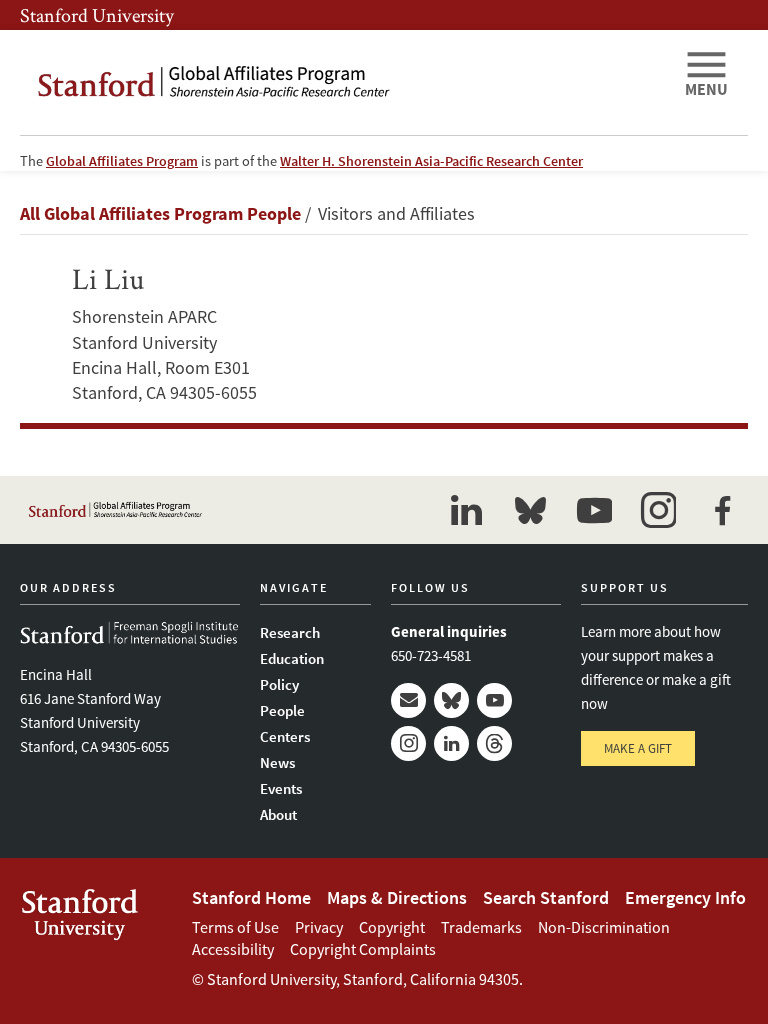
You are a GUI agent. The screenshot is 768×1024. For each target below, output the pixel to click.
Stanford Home (251, 897)
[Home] (344, 82)
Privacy (319, 927)
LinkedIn (451, 743)
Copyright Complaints (363, 949)
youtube (594, 510)
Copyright (392, 927)
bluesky (530, 510)
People (282, 710)
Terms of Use (235, 927)
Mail (408, 700)
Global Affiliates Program (122, 161)
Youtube (494, 700)
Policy (279, 684)
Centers (285, 736)
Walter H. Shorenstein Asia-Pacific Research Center (431, 161)
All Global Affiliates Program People (160, 213)
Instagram (408, 743)
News (277, 762)
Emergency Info (685, 897)
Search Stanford (546, 897)
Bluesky (451, 700)
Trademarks (481, 927)
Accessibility (233, 949)
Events (281, 788)
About (278, 814)
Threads (494, 743)
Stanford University (97, 15)
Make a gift (638, 748)
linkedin (466, 510)
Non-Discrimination (604, 927)
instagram (658, 510)
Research (290, 632)
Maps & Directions (397, 897)
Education (292, 658)
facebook (722, 510)
